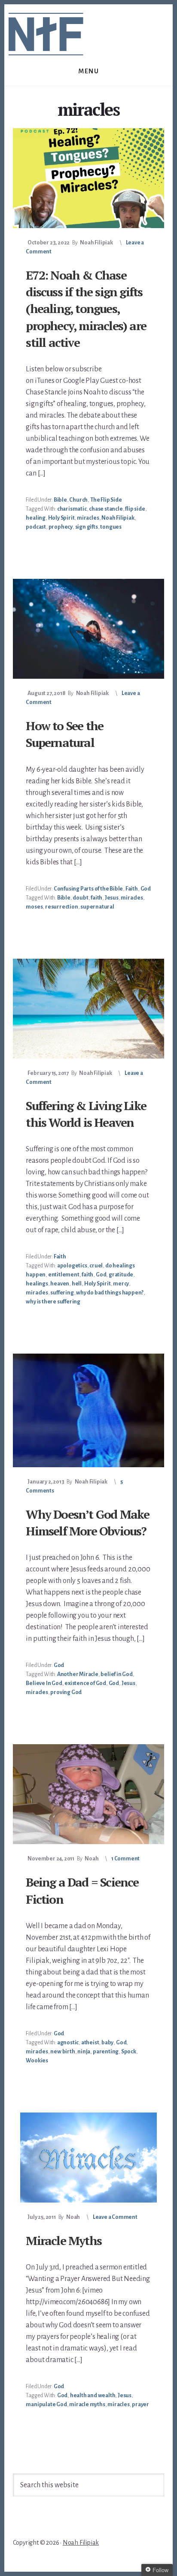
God (146, 889)
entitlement (64, 1275)
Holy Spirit (61, 518)
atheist (90, 2043)
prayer (140, 2404)
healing (36, 518)
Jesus (112, 898)
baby (107, 2043)
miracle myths (87, 2404)
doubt (80, 898)
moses (34, 907)
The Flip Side (106, 500)
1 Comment (125, 1859)
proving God (66, 1692)
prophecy (61, 527)
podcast (36, 527)
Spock (129, 2052)
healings (37, 1284)
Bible (60, 500)
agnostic (68, 2043)
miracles (88, 518)
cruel (96, 1266)
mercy (121, 1284)
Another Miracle (78, 1674)
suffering (62, 1293)
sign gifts (87, 527)
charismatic (72, 509)
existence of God (85, 1683)
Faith (132, 889)
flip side (135, 509)
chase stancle (106, 509)
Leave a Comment (115, 2217)
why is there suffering (53, 1302)
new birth (63, 2052)
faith (96, 898)
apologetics (72, 1266)
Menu (88, 71)
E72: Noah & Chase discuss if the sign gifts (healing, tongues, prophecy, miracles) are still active (86, 309)
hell (77, 1284)
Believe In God (44, 1683)
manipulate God (46, 2404)
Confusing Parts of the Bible (88, 889)
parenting (106, 2052)
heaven (60, 1284)
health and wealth (93, 2395)
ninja (84, 2052)
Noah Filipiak (118, 518)
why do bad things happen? (110, 1293)
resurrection (62, 907)
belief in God (116, 1674)
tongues (111, 527)
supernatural (97, 907)
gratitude (121, 1275)
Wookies (37, 2061)
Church (78, 500)
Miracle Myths (64, 2240)
